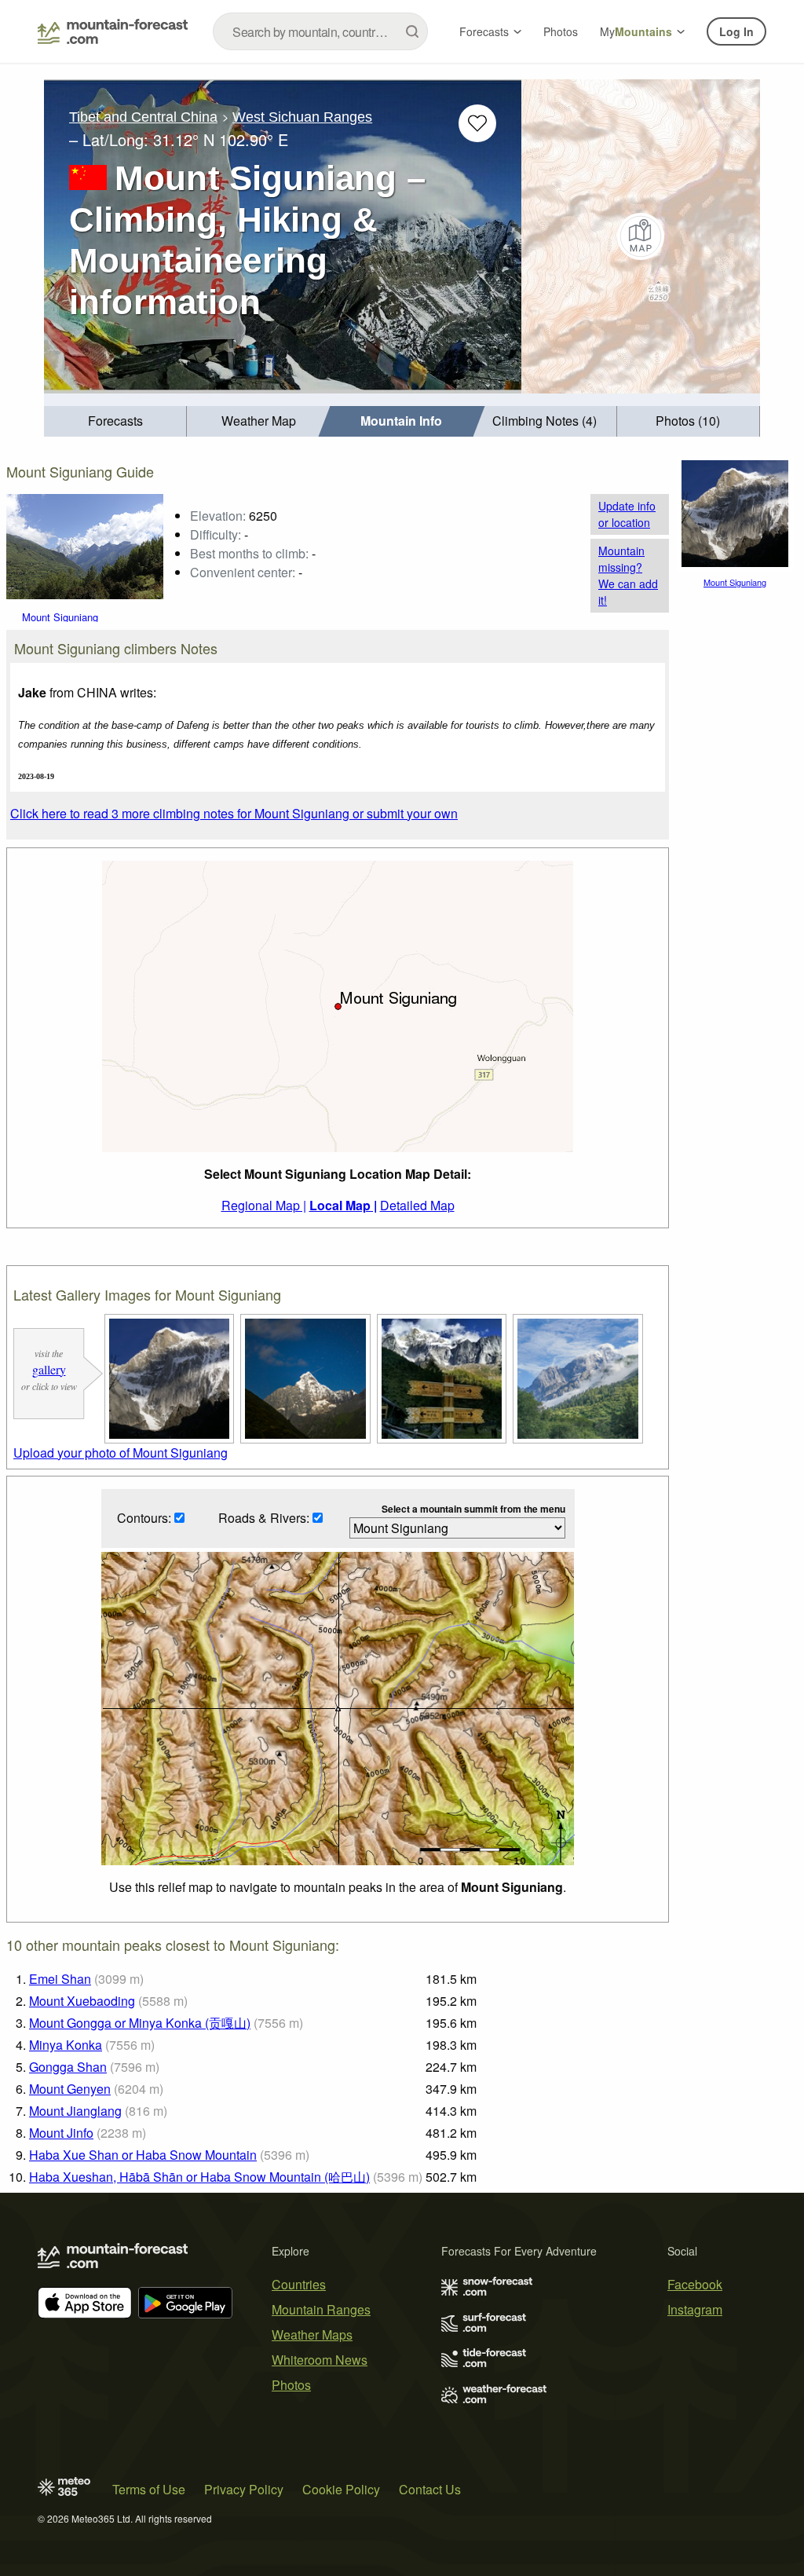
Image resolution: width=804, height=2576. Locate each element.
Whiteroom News (320, 2360)
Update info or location (627, 514)
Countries (299, 2284)
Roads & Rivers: (265, 1518)
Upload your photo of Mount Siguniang (121, 1453)
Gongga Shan (68, 2067)
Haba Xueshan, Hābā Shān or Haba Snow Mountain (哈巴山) (199, 2177)
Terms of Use (149, 2489)
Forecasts (484, 31)
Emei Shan (60, 1979)
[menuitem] (115, 421)
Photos (561, 31)
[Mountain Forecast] (113, 31)
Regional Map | (264, 1205)
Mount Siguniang (60, 617)
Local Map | (343, 1205)
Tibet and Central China (143, 117)
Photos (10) (688, 421)
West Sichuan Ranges (302, 117)
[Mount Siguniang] (85, 545)
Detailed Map (417, 1205)
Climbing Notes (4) (545, 421)
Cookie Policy (341, 2489)
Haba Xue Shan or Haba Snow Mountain (143, 2155)
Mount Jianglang (75, 2111)
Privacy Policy (244, 2489)
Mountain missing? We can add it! (628, 575)
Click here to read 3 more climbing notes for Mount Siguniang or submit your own (234, 813)
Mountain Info (401, 421)
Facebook (695, 2284)
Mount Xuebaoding (82, 2001)
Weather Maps (312, 2334)
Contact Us (430, 2489)
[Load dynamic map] (641, 236)
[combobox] (320, 31)
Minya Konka (66, 2045)
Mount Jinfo (61, 2133)
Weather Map (259, 421)
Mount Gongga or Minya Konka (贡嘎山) (140, 2023)
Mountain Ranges (321, 2309)
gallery (49, 1369)
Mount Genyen (70, 2089)
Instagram (695, 2309)
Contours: (146, 1518)
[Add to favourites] (477, 123)
